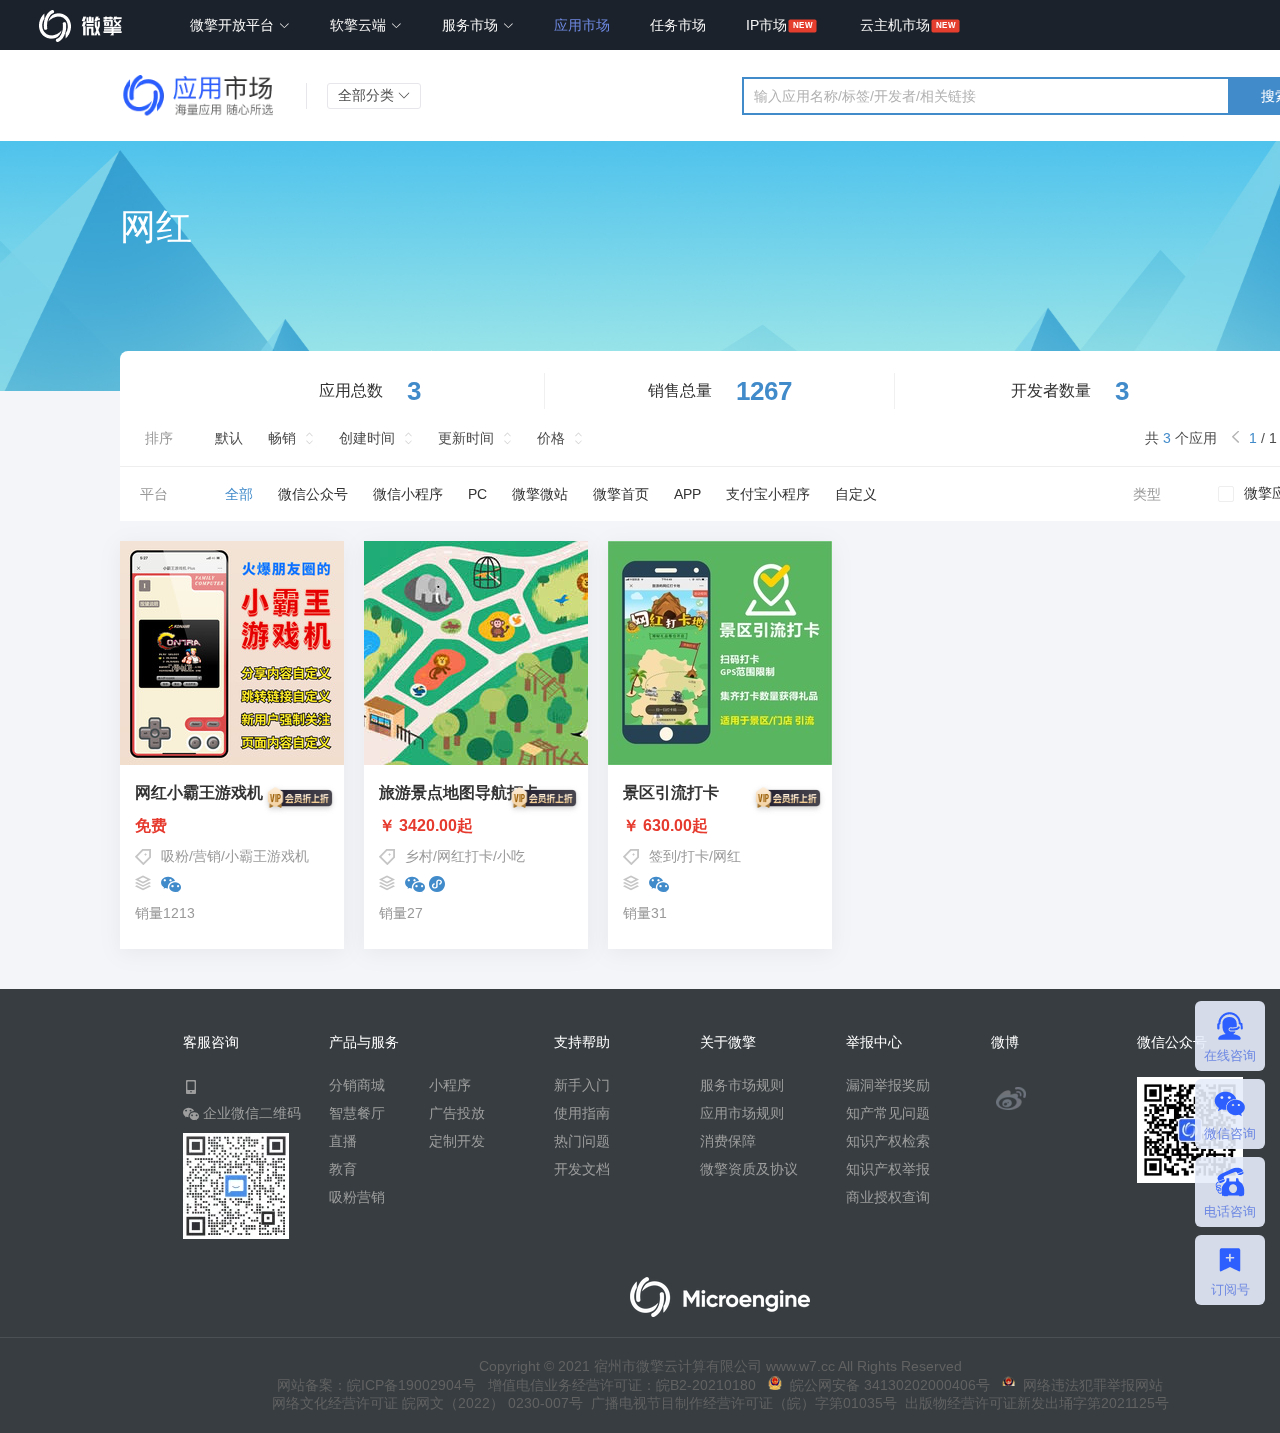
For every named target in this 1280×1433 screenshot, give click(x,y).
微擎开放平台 (234, 25)
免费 (151, 826)
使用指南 (582, 1113)
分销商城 (357, 1085)
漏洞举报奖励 (888, 1085)
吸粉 (175, 856)
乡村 (419, 856)
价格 (551, 438)
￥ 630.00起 (665, 826)
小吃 (511, 856)
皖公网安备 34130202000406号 (886, 1385)
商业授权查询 (888, 1197)
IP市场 (766, 25)
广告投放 (457, 1113)
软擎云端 (360, 25)
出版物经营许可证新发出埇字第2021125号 (1033, 1403)
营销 (207, 856)
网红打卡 (465, 856)
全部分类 (368, 95)
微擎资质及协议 (749, 1169)
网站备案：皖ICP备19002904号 (376, 1385)
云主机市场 (895, 25)
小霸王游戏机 (267, 856)
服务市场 (472, 25)
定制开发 (457, 1141)
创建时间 (367, 438)
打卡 (695, 856)
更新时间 (466, 438)
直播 (343, 1141)
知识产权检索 (888, 1141)
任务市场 (678, 25)
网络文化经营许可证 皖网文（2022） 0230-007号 (427, 1403)
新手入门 (582, 1085)
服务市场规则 (742, 1085)
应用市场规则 (742, 1113)
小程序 (450, 1085)
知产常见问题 (888, 1113)
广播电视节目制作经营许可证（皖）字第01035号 (740, 1403)
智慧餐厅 (357, 1113)
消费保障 (728, 1141)
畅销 (282, 438)
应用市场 (582, 25)
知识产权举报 (888, 1169)
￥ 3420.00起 (426, 826)
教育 (343, 1169)
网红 (727, 856)
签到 (663, 856)
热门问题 (582, 1141)
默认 (229, 438)
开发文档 (582, 1169)
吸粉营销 (357, 1197)
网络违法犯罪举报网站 (1089, 1385)
